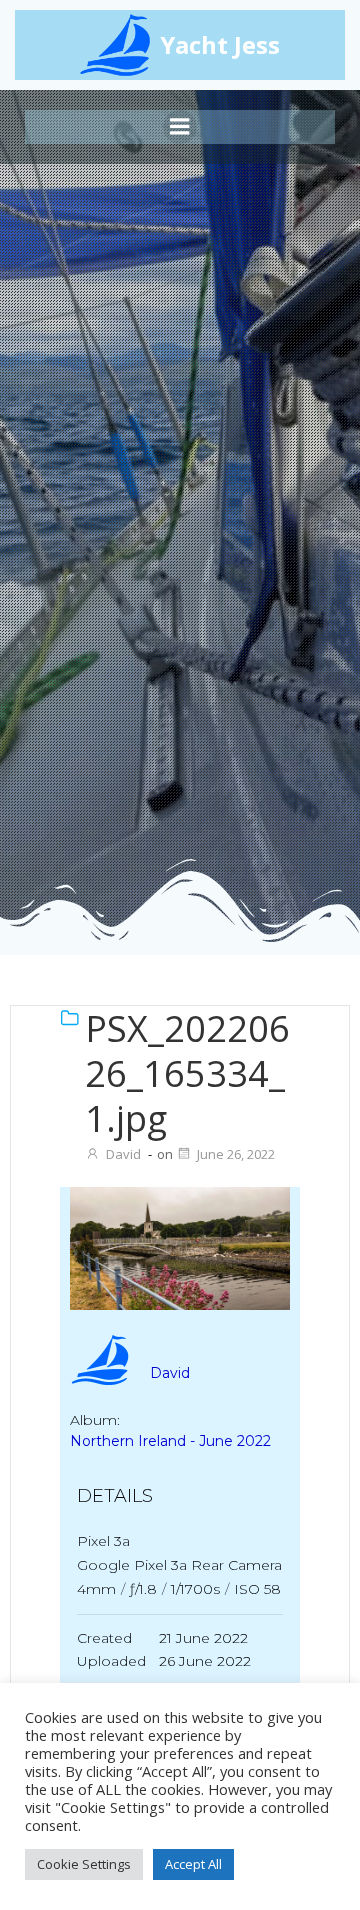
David (123, 1154)
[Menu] (180, 127)
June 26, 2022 (236, 1154)
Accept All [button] (193, 1864)
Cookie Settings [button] (84, 1864)
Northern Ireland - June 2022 (170, 1441)
